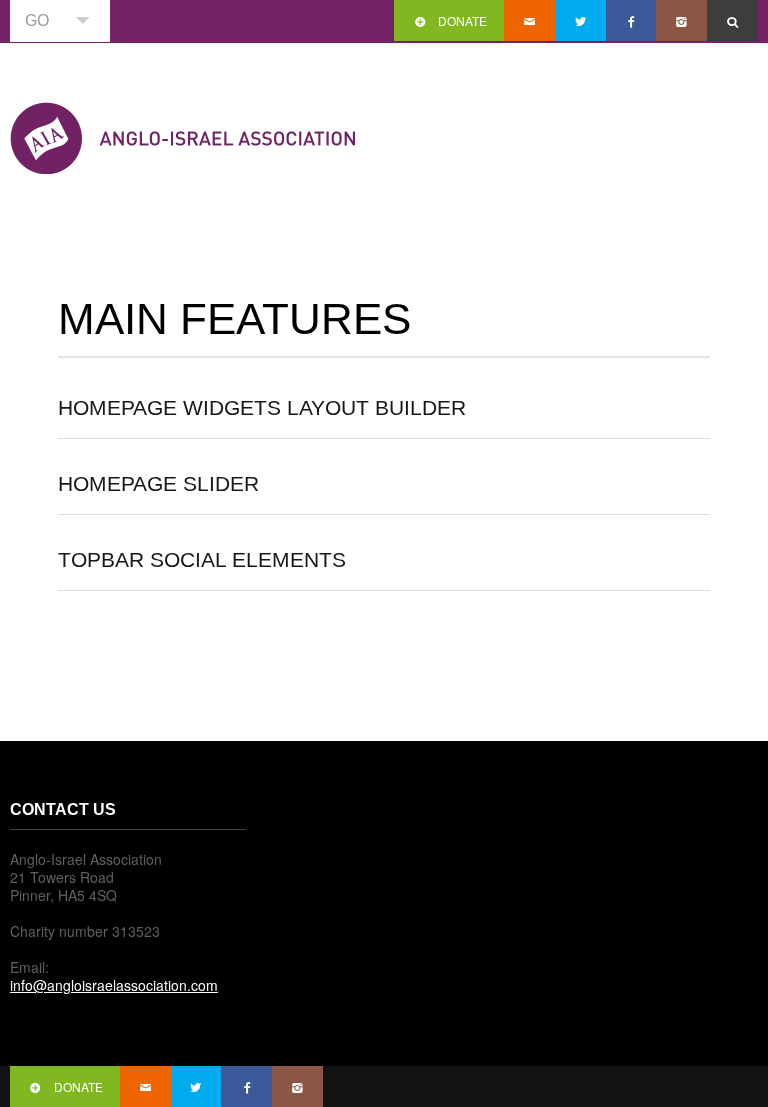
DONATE (462, 20)
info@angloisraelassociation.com (114, 985)
